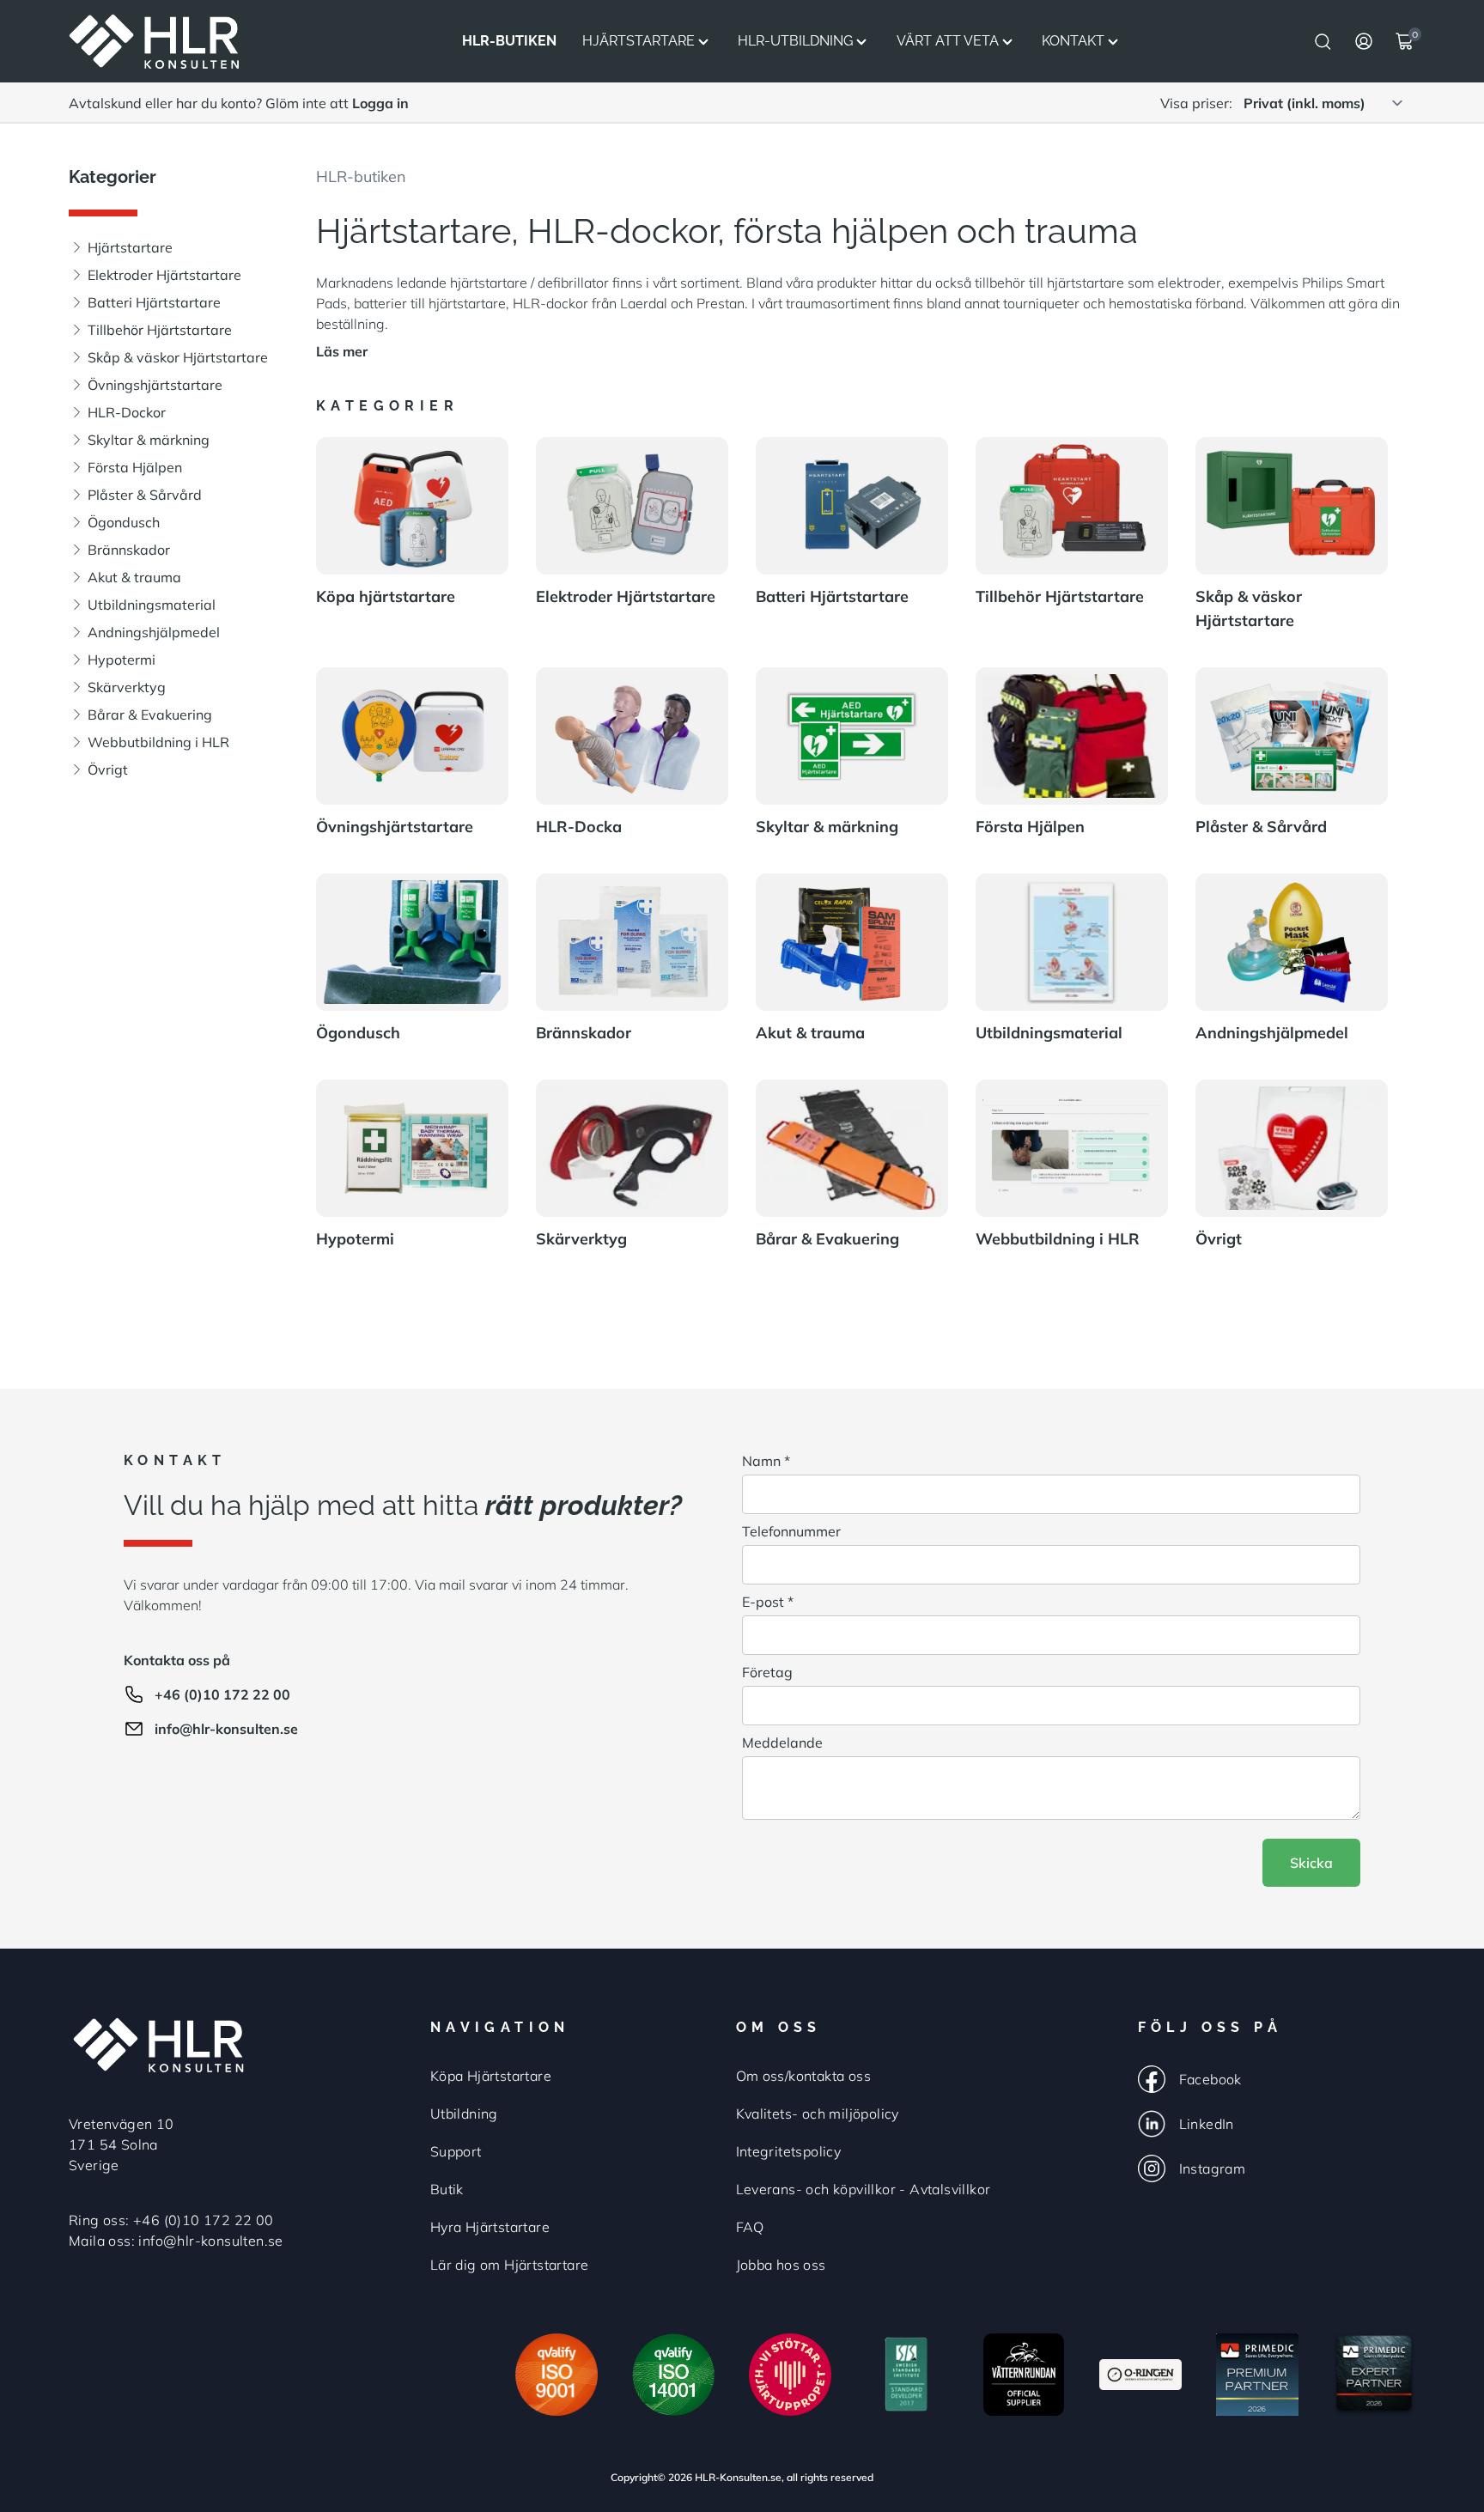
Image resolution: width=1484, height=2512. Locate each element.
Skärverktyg (127, 687)
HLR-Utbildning (795, 41)
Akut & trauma (134, 577)
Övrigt (108, 769)
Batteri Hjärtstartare (154, 302)
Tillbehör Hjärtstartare (160, 330)
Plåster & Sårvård (145, 495)
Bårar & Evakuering (150, 715)
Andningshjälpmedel (154, 632)
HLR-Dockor (127, 412)
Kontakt (1073, 41)
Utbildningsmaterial (152, 605)
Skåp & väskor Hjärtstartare (178, 357)
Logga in (380, 103)
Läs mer (342, 351)
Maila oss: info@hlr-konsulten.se (176, 2241)
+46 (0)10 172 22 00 (222, 1694)
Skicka (1311, 1863)
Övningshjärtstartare (155, 385)
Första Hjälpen (135, 467)
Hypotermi (122, 660)
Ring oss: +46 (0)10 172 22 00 (171, 2220)
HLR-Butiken (509, 41)
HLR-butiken (361, 176)
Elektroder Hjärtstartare (164, 275)
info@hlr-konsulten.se (226, 1729)
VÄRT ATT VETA (948, 41)
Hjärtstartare (639, 41)
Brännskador (129, 550)
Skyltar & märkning (149, 440)
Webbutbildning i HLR (158, 742)
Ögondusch (124, 522)
